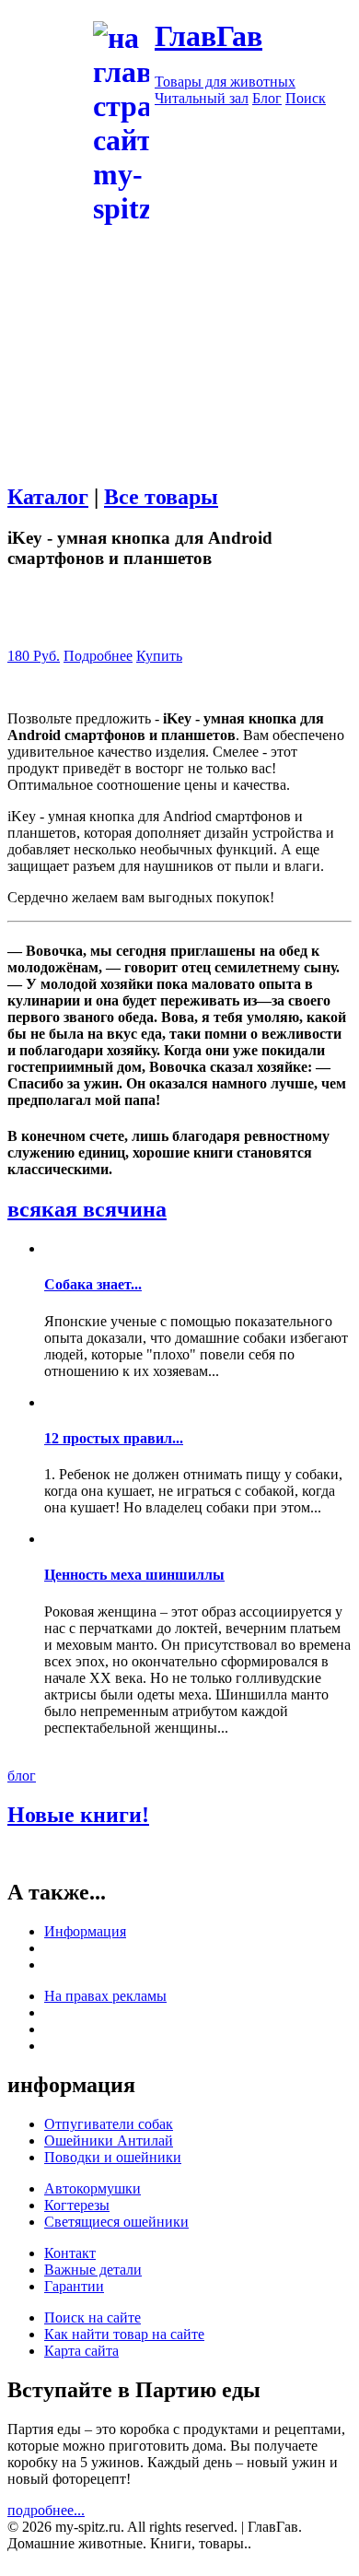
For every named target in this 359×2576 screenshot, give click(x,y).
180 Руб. (34, 656)
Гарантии (74, 2286)
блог (22, 1776)
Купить (159, 656)
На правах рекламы (105, 1996)
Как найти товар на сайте (124, 2334)
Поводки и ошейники (113, 2157)
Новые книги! (78, 1815)
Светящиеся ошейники (116, 2222)
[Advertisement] (179, 407)
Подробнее (98, 656)
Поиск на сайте (93, 2317)
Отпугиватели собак (109, 2124)
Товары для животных (225, 82)
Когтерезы (77, 2205)
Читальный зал (202, 98)
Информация (85, 1931)
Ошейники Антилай (109, 2141)
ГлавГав (208, 36)
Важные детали (93, 2270)
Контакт (70, 2253)
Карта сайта (81, 2351)
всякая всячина (87, 1209)
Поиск (306, 98)
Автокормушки (93, 2188)
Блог (267, 98)
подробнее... (46, 2510)
